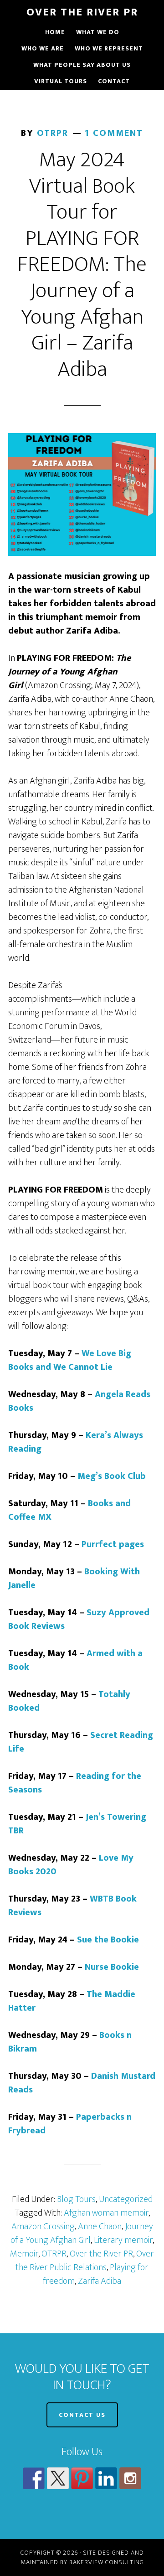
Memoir (24, 2254)
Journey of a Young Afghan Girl (82, 2233)
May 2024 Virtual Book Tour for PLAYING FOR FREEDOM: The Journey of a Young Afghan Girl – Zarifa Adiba (82, 265)
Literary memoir (123, 2240)
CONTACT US (82, 2415)
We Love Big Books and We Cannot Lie (70, 1360)
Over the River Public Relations (85, 2261)
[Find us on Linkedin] (106, 2478)
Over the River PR (101, 2254)
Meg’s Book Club (112, 1476)
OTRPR (54, 2254)
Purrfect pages (113, 1544)
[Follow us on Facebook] (34, 2478)
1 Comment (114, 133)
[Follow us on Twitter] (58, 2478)
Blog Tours (76, 2199)
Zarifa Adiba (100, 2281)
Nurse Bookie (112, 1967)
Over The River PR (82, 12)
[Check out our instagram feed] (130, 2478)
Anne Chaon (100, 2227)
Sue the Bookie (108, 1940)
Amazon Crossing (43, 2227)
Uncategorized (126, 2199)
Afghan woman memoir (106, 2213)
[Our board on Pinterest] (82, 2478)
